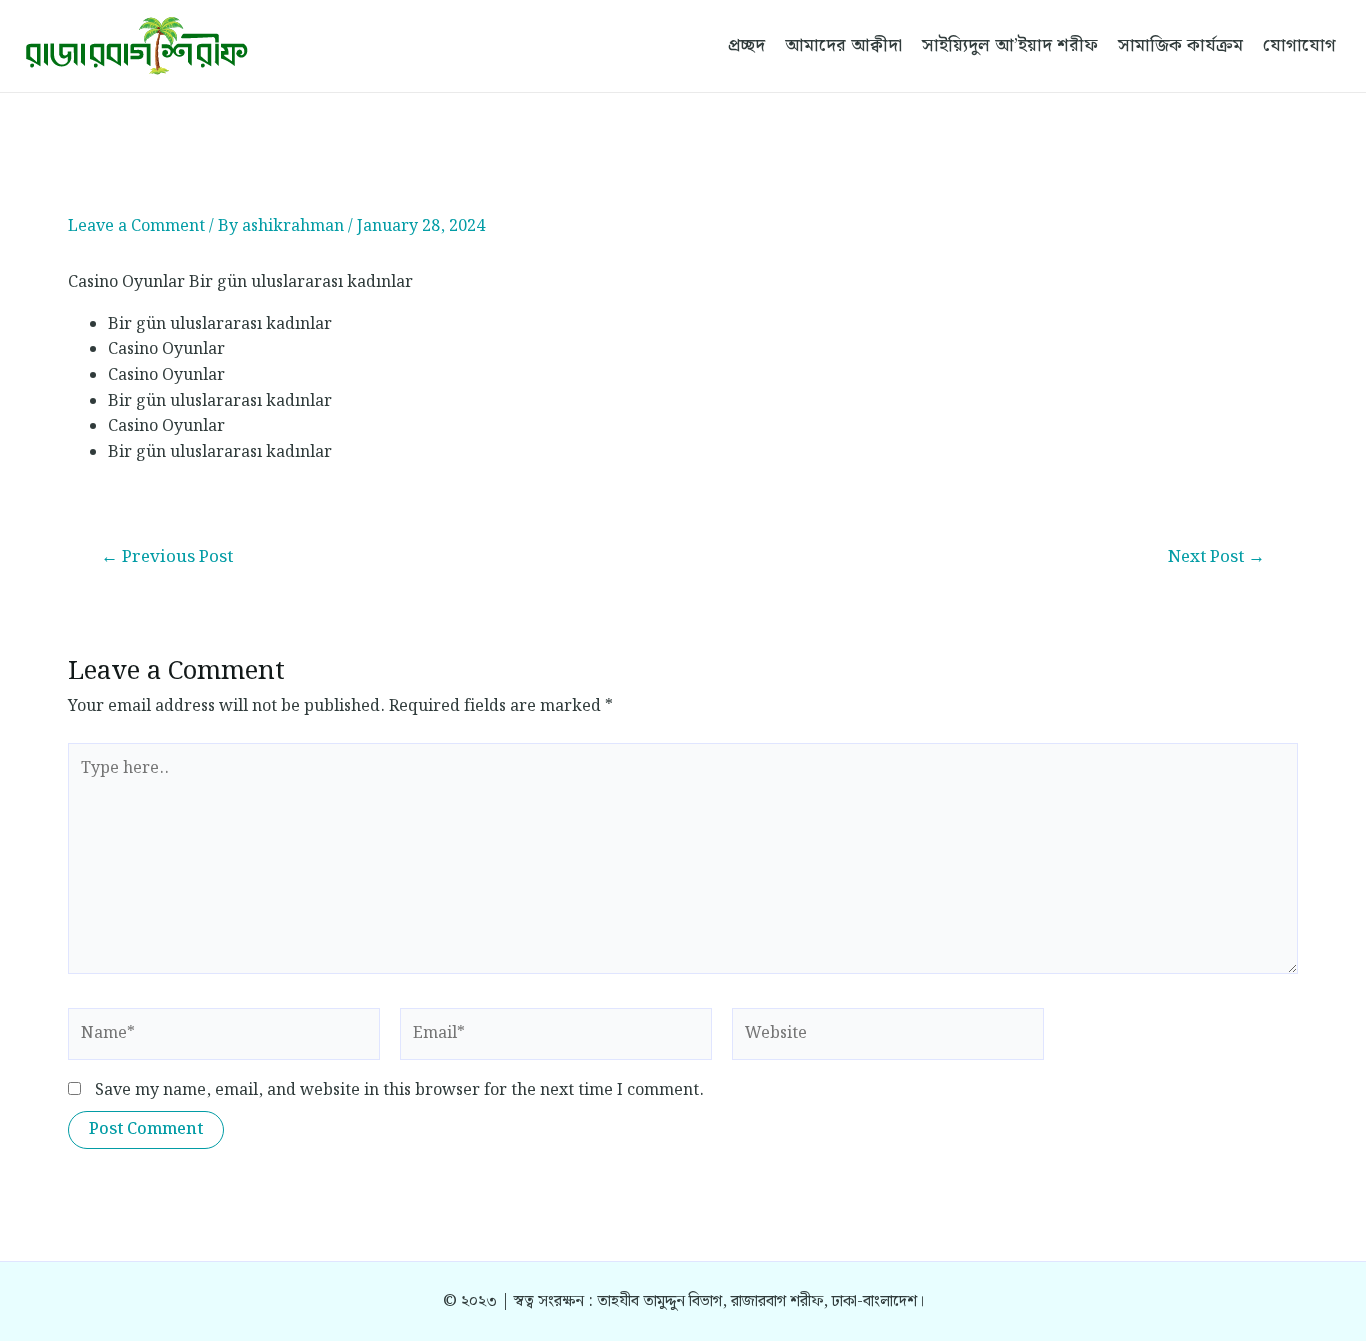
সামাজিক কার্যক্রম (1180, 45)
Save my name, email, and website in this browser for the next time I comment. (399, 1090)
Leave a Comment (136, 226)
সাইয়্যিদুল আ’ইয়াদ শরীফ (1010, 45)
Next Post (1216, 557)
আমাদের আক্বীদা (843, 45)
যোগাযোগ (1299, 45)
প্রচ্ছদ (746, 45)
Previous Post (167, 557)
